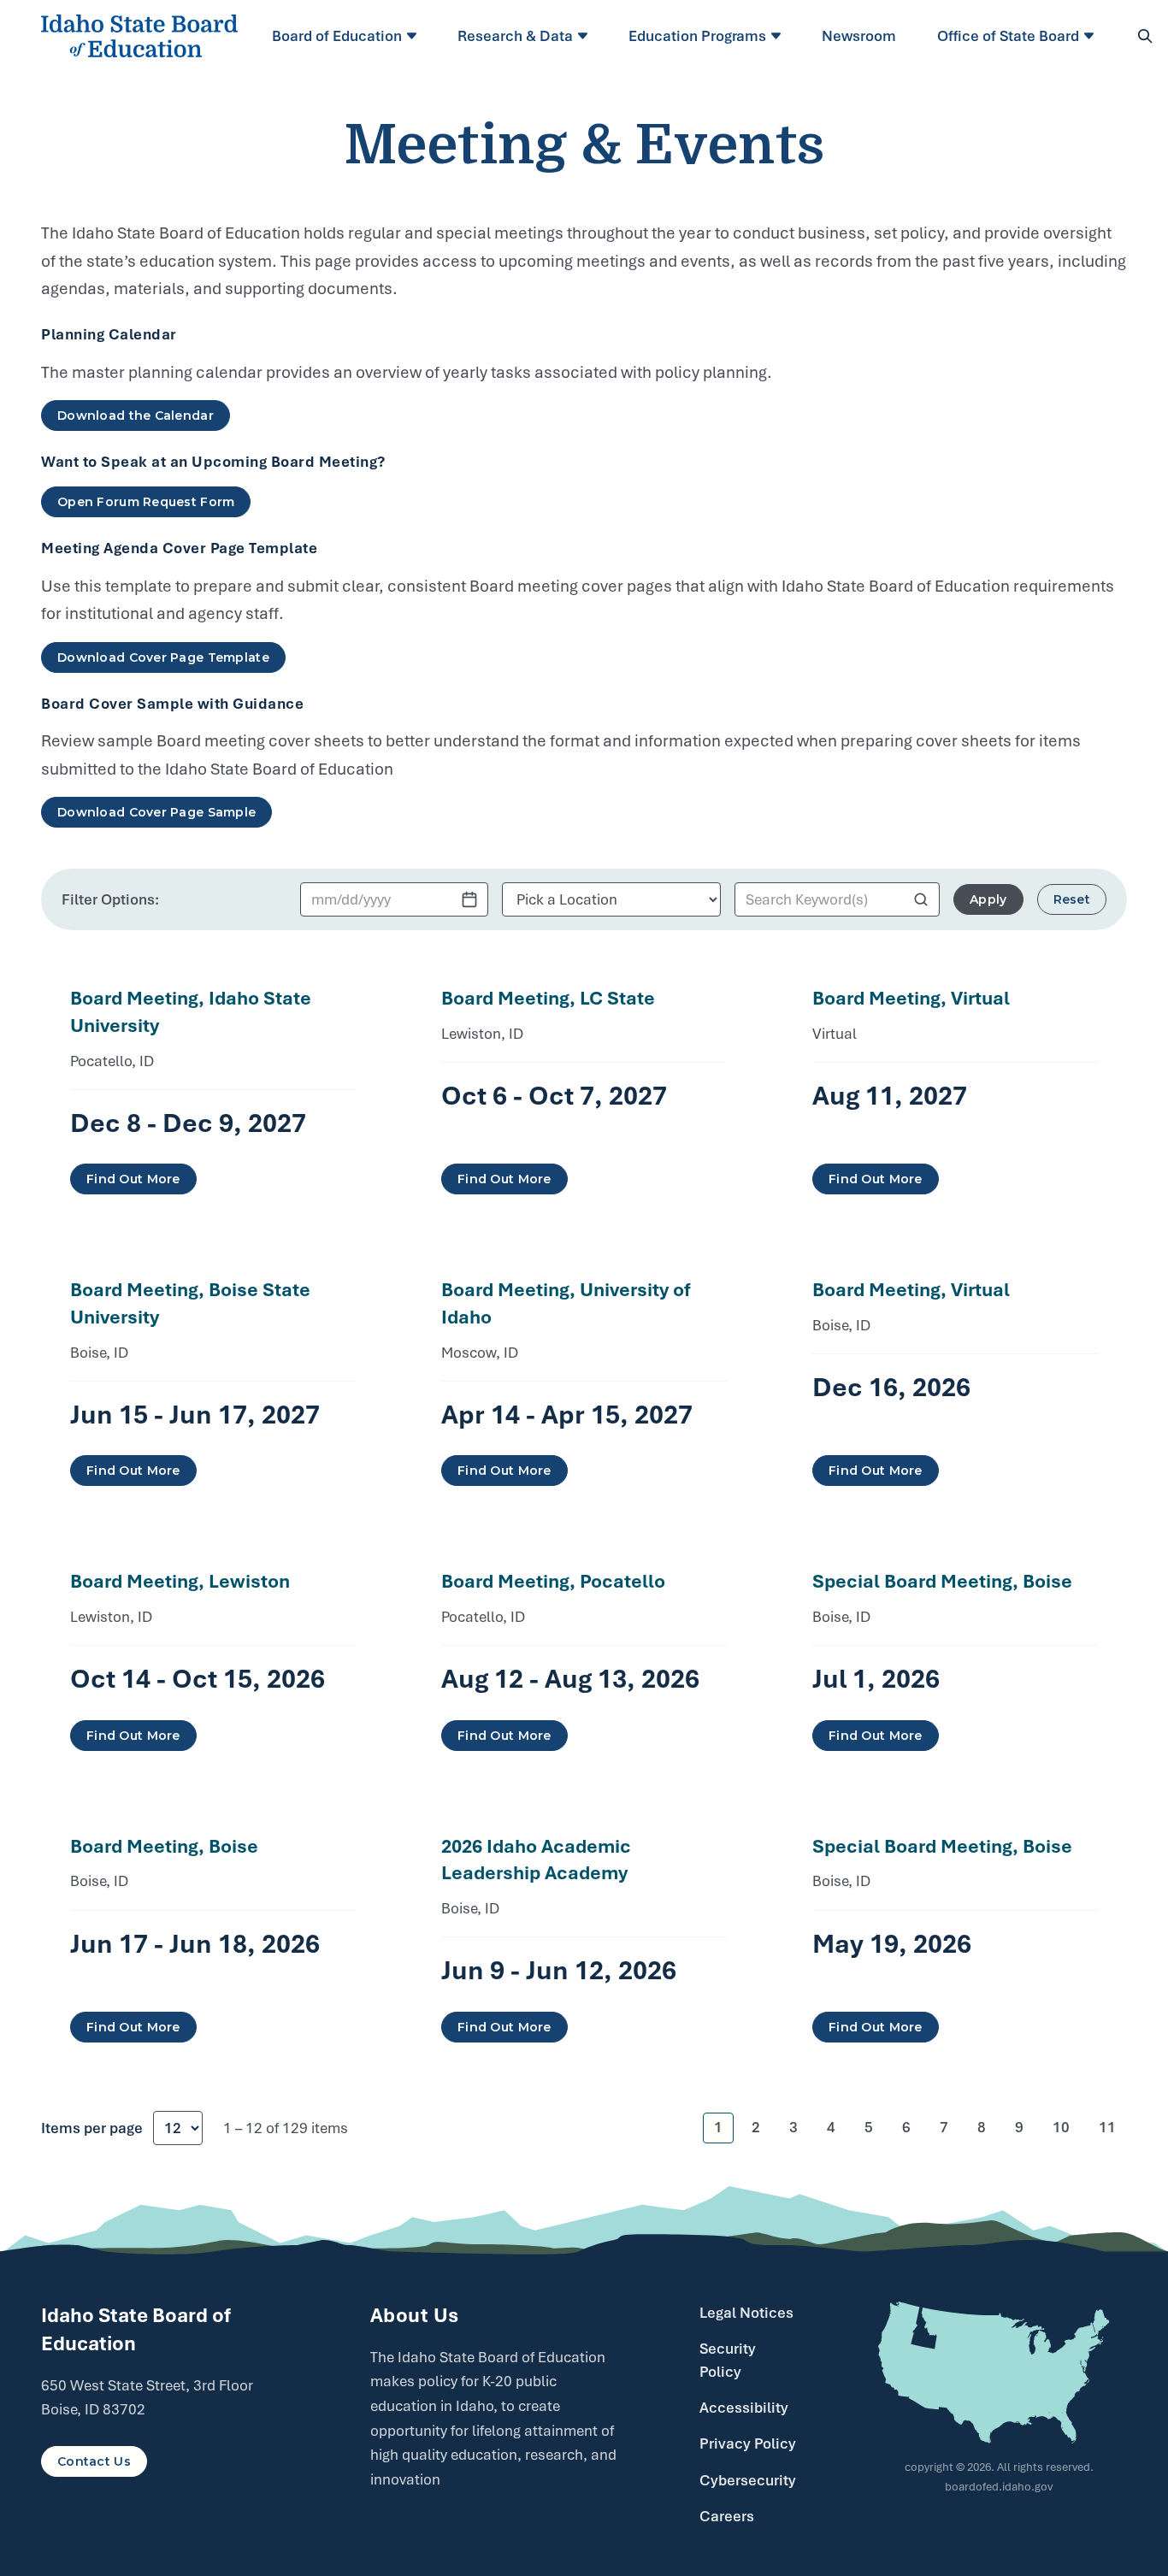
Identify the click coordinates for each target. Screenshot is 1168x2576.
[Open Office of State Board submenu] (1091, 36)
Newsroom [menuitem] (859, 36)
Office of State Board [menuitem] (1008, 36)
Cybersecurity (748, 2480)
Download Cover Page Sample (156, 812)
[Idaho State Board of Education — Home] (139, 36)
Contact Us (94, 2461)
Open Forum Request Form (146, 502)
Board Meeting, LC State (548, 998)
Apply (988, 899)
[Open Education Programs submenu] (779, 36)
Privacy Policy (748, 2443)
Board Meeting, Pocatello (553, 1581)
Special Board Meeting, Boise (942, 1581)
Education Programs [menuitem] (697, 36)
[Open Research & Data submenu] (585, 36)
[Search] (1145, 36)
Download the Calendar (136, 416)
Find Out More (133, 1179)
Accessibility (744, 2408)
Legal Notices (746, 2313)
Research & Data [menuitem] (515, 36)
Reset (1072, 899)
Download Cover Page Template (163, 657)
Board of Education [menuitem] (337, 36)
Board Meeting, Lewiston (180, 1581)
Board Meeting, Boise (164, 1846)
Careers (727, 2516)
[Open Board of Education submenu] (414, 36)
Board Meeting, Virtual (911, 998)
